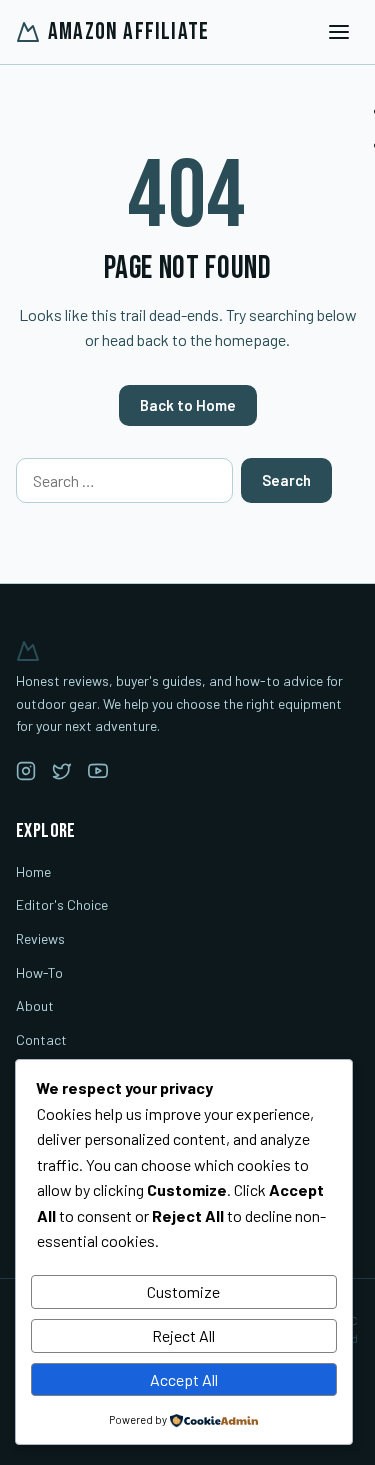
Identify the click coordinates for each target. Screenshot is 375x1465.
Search (286, 480)
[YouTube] (98, 774)
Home (33, 871)
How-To (39, 972)
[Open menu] (339, 32)
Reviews (40, 938)
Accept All (184, 1379)
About (35, 1005)
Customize (183, 1291)
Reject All (183, 1335)
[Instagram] (26, 774)
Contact (41, 1039)
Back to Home (188, 405)
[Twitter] (62, 774)
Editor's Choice (62, 904)
